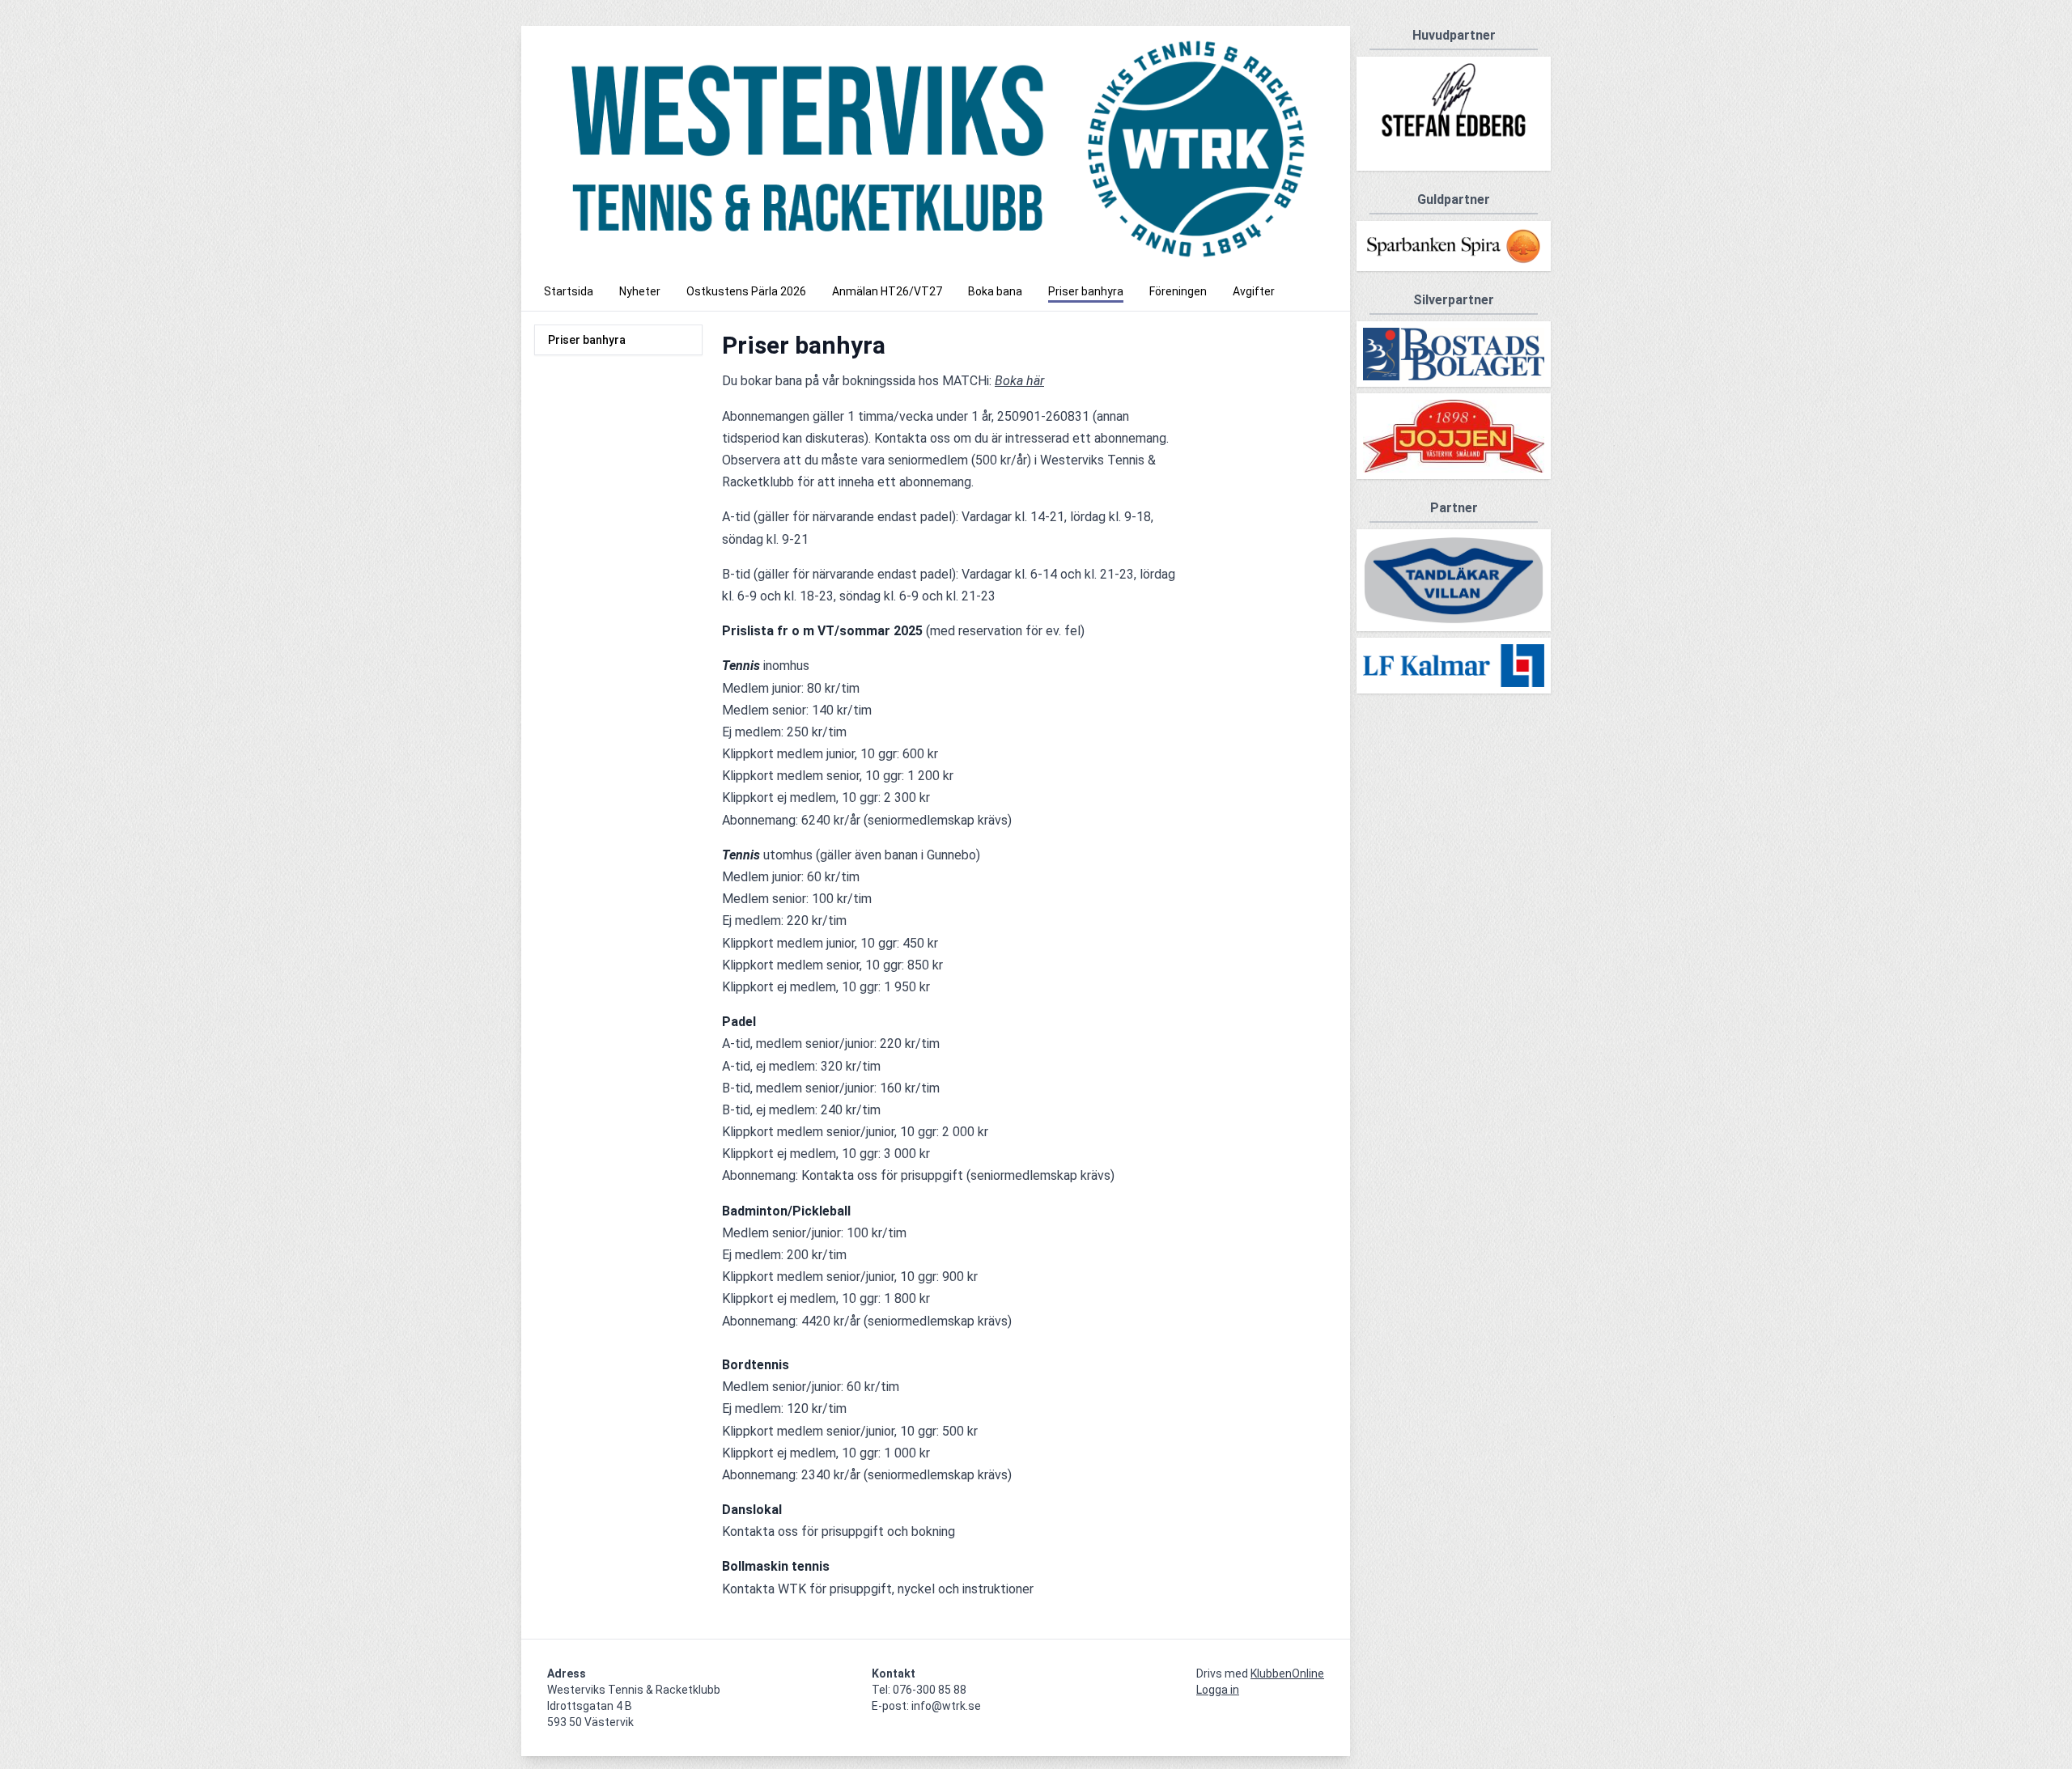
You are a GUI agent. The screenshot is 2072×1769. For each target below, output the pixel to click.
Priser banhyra (587, 340)
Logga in (1218, 1690)
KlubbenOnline (1287, 1674)
